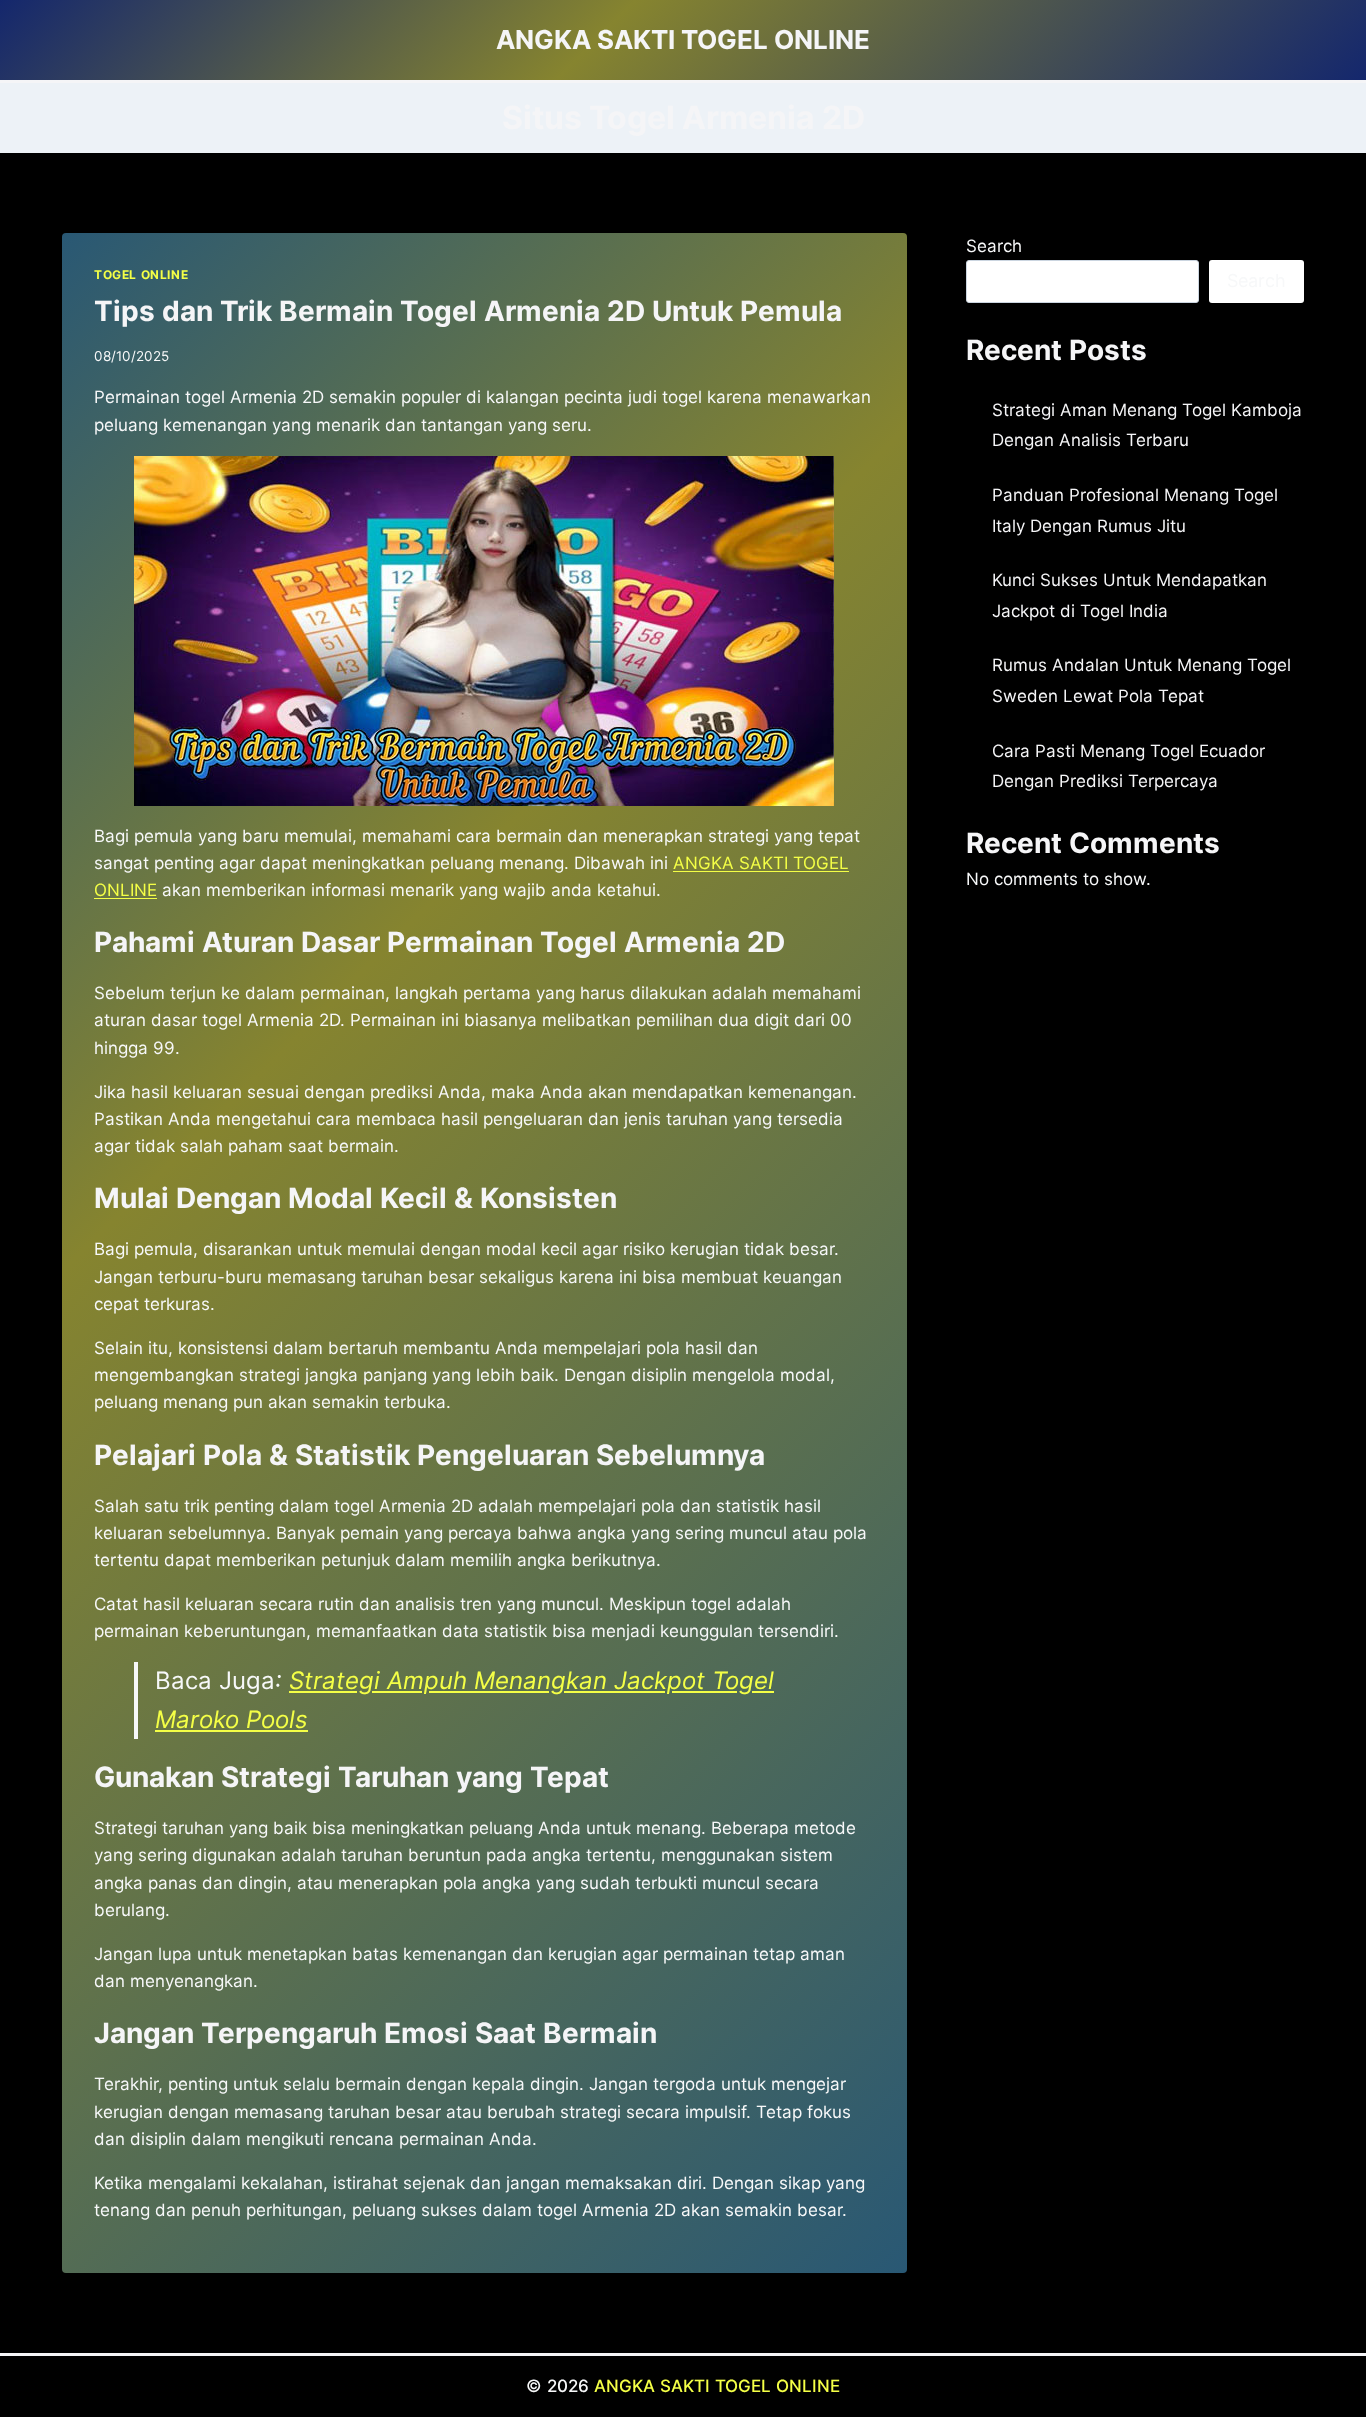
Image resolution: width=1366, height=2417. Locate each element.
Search (994, 246)
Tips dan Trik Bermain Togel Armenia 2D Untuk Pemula (468, 311)
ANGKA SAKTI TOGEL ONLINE (717, 2386)
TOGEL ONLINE (141, 274)
